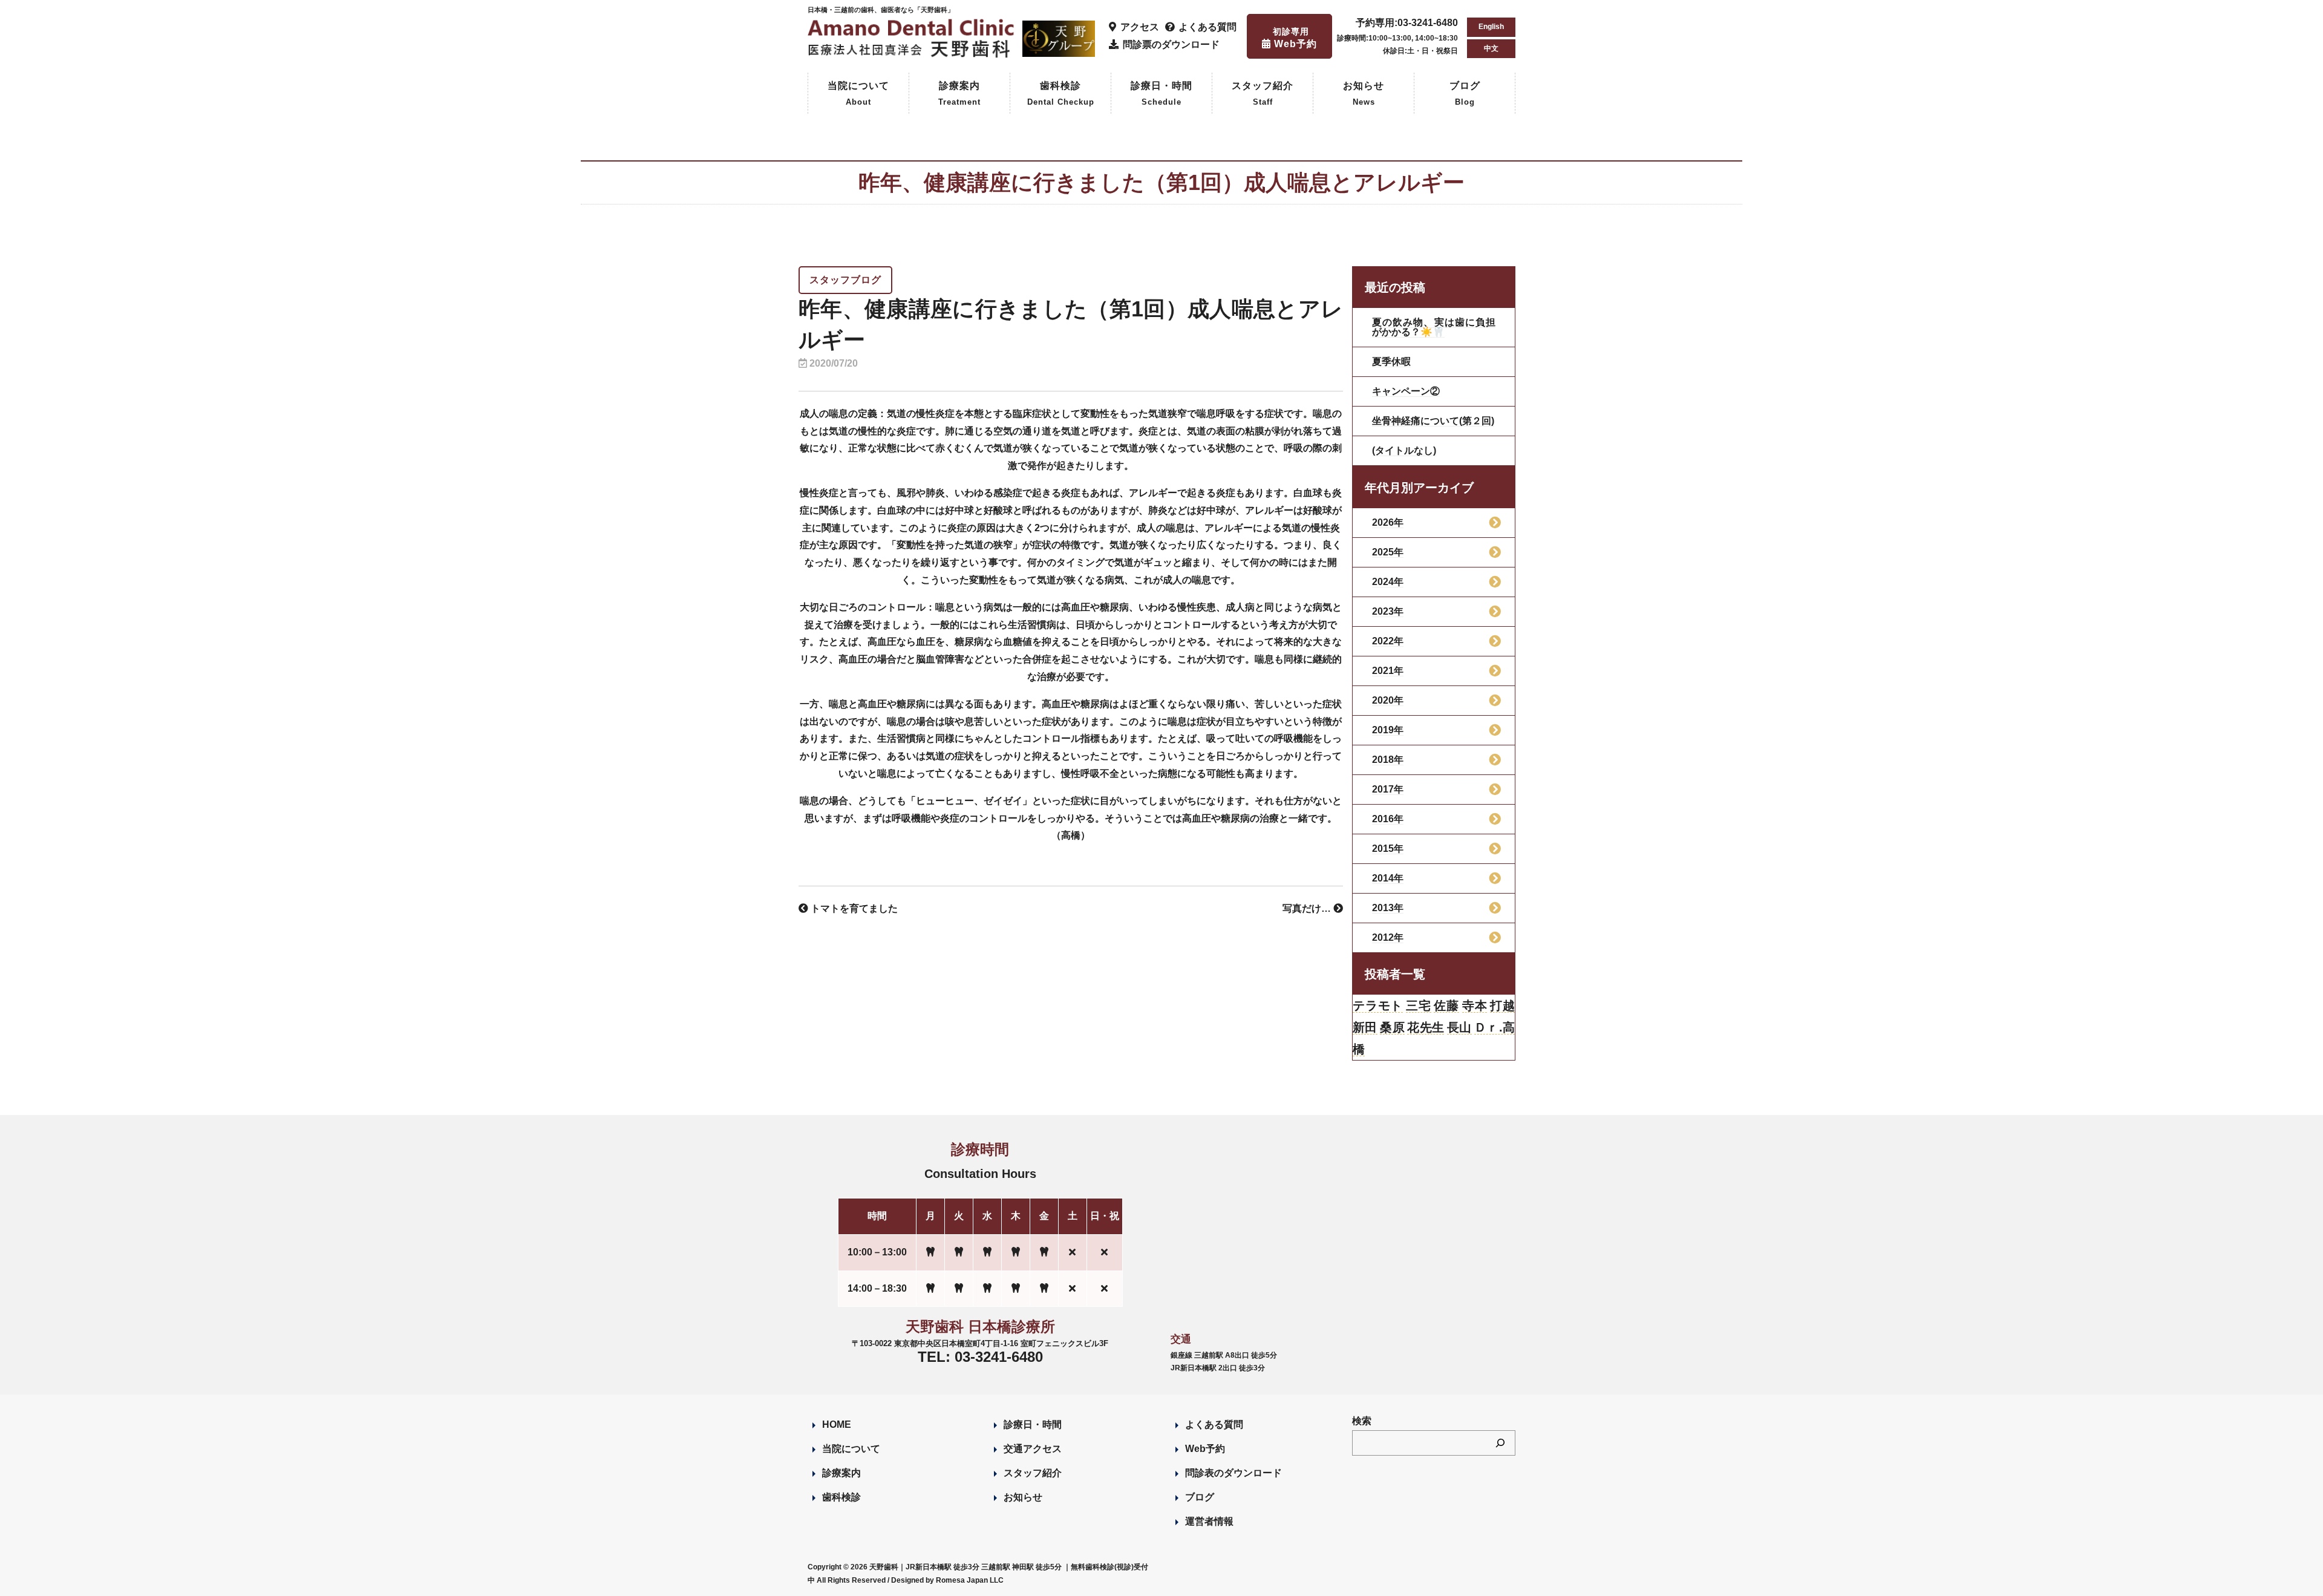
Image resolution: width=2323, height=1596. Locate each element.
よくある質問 (1214, 1424)
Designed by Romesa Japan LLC (947, 1580)
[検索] (1500, 1443)
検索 (1362, 1421)
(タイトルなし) (1404, 450)
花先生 (1426, 1027)
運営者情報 (1209, 1521)
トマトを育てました (853, 908)
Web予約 (1205, 1449)
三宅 (1419, 1006)
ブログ (1465, 93)
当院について (858, 93)
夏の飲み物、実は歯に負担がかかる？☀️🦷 (1434, 327)
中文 (1491, 48)
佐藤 (1446, 1006)
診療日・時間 (1161, 93)
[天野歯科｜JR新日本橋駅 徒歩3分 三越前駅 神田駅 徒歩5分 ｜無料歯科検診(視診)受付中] (913, 51)
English (1491, 27)
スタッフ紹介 (1263, 93)
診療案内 (959, 93)
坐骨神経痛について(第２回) (1433, 421)
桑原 (1392, 1027)
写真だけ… (1308, 908)
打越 (1502, 1006)
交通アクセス (1033, 1449)
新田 (1365, 1027)
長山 (1459, 1027)
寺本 (1475, 1006)
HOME (837, 1424)
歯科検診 (1061, 93)
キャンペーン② (1406, 391)
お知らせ (1364, 93)
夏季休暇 (1391, 361)
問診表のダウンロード (1233, 1473)
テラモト (1378, 1006)
